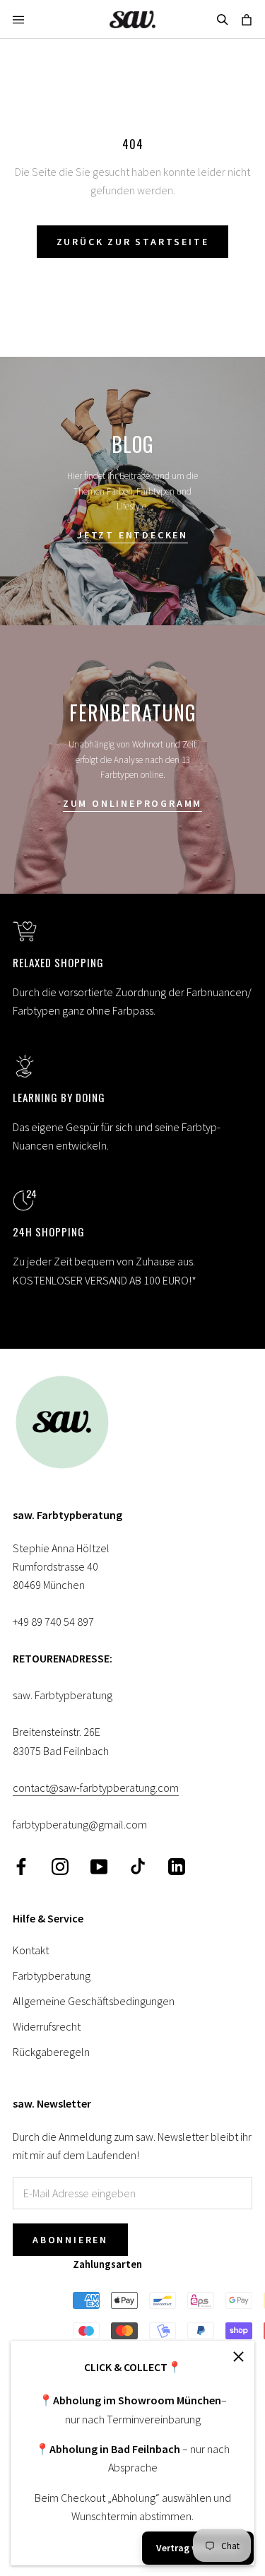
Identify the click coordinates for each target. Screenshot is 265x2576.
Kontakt (31, 1950)
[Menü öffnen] (18, 19)
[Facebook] (21, 1866)
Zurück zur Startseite (133, 242)
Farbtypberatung (52, 1975)
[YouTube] (99, 1866)
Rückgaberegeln (51, 2052)
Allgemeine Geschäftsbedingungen (94, 2001)
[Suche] (223, 19)
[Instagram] (60, 1866)
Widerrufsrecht (47, 2026)
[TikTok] (138, 1866)
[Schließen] (238, 2357)
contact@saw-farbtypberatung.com (96, 1788)
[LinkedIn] (177, 1866)
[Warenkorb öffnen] (247, 19)
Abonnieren (70, 2240)
